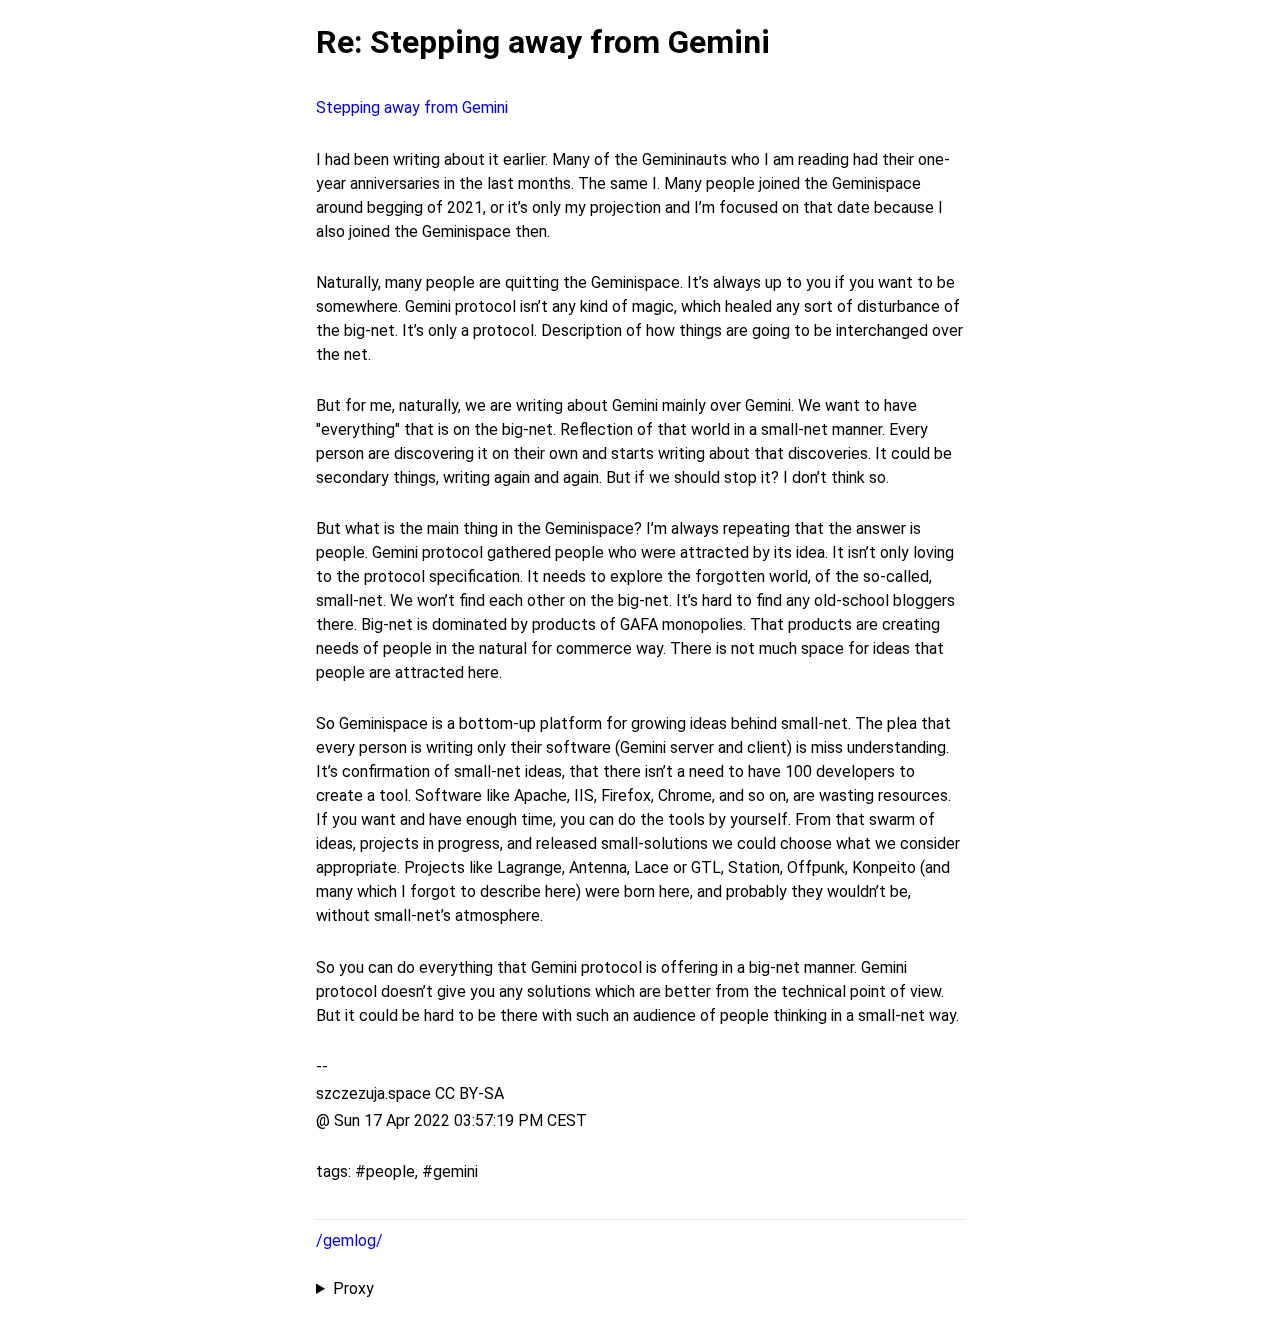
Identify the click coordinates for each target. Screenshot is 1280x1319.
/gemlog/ (349, 1240)
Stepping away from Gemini (412, 107)
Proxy (353, 1288)
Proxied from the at (621, 1290)
